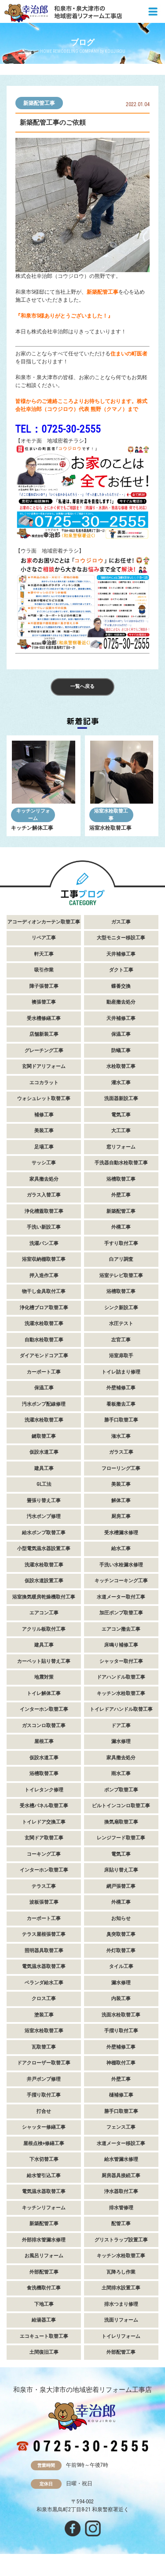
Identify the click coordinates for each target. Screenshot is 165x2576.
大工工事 (121, 1131)
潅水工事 (121, 1436)
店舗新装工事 (44, 1034)
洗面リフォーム (121, 2320)
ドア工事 (121, 1725)
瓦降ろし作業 (121, 2272)
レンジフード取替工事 (121, 1838)
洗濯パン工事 (44, 1243)
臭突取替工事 (121, 1934)
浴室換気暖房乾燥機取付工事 (44, 1597)
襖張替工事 (44, 1002)
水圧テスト (121, 1323)
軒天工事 (44, 954)
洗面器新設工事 (121, 1098)
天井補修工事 (121, 954)
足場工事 (44, 1147)
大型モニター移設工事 (121, 938)
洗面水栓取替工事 (121, 2015)
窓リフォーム (121, 1147)
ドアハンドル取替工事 (121, 1677)
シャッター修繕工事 (44, 2127)
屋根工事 (44, 1741)
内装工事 (121, 1998)
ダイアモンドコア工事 (44, 1356)
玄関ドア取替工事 (44, 1838)
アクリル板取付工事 (44, 1629)
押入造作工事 (44, 1275)
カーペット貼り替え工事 (44, 1661)
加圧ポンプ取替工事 (121, 1613)
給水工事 (121, 1548)
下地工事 (44, 2304)
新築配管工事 (39, 103)
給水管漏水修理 (121, 2159)
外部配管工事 (44, 2272)
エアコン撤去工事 (121, 1629)
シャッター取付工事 (121, 1661)
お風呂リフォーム (44, 2256)
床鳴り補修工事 (121, 1645)
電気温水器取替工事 (44, 1966)
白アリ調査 (121, 1259)
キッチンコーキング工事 (121, 1581)
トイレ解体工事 (44, 1693)
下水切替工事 (44, 2159)
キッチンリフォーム (33, 815)
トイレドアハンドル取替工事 (121, 1709)
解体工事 (121, 1500)
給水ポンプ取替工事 (44, 1533)
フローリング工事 (121, 1468)
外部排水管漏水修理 (44, 2240)
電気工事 (121, 1115)
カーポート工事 (44, 1372)
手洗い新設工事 (44, 1227)
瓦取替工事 (44, 2047)
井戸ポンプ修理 (44, 2079)
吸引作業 (44, 970)
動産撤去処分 (121, 1002)
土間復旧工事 (44, 2352)
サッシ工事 (44, 1163)
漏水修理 (121, 1741)
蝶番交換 (121, 986)
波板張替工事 (44, 1902)
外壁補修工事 (121, 1388)
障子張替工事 (44, 986)
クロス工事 (44, 1998)
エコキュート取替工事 (44, 2336)
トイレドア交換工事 (44, 1822)
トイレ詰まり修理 (121, 1372)
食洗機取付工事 (44, 2288)
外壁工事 (121, 1195)
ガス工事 (121, 922)
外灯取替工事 (121, 1950)
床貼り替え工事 (121, 1870)
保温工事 (121, 1034)
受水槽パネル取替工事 (44, 1806)
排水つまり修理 (121, 2304)
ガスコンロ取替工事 (44, 1725)
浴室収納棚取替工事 (44, 1259)
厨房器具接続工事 (121, 2176)
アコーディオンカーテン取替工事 (44, 922)
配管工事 (121, 2224)
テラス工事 (44, 1886)
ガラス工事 (121, 1452)
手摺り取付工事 (121, 2031)
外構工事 (121, 1227)
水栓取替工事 (121, 1066)
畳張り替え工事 (44, 1500)
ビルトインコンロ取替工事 (121, 1806)
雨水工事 (121, 1773)
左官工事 (121, 1340)
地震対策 (44, 1677)
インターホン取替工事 (44, 1709)
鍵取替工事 (44, 1436)
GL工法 (44, 1484)
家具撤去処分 (44, 1179)
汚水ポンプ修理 (44, 1516)
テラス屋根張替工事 (44, 1934)
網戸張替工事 (121, 1886)
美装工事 (44, 1131)
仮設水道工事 (44, 1452)
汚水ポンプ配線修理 (44, 1404)
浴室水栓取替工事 (111, 815)
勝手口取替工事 (121, 1420)
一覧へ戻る (82, 686)
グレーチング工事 (44, 1050)
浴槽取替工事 (121, 1179)
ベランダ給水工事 (44, 1983)
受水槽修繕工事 (44, 1018)
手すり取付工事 (121, 1243)
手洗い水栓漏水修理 (121, 1565)
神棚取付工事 (121, 2063)
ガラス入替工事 (44, 1195)
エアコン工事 (44, 1613)
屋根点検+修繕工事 (44, 2143)
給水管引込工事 (44, 2176)
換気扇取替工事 (121, 1822)
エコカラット (44, 1083)
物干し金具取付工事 (44, 1291)
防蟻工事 (121, 1050)
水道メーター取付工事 (121, 1597)
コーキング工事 (44, 1854)
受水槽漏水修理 (121, 1533)
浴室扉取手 (121, 1356)
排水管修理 (121, 2208)
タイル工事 (121, 1966)
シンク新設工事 (121, 1308)
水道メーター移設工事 (121, 2143)
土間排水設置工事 (121, 2288)
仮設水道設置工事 (44, 1581)
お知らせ (121, 1918)
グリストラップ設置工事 (121, 2240)
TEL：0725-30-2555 (58, 429)
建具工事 (44, 1468)
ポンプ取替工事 (121, 1790)
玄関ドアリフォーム (44, 1066)
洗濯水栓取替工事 (44, 1323)
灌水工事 (121, 1083)
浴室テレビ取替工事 (121, 1275)
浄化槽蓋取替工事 (44, 1211)
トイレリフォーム (121, 2336)
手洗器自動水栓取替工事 (121, 1163)
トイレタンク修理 (44, 1790)
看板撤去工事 (121, 1404)
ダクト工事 (121, 970)
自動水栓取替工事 (44, 1340)
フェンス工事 (121, 2127)
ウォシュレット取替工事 (44, 1098)
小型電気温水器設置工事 (44, 1548)
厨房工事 (121, 1516)
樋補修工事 (121, 2095)
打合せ (44, 2111)
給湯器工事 (44, 2320)
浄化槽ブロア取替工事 (44, 1308)
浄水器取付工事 (121, 2191)
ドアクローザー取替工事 (44, 2063)
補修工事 (44, 1115)
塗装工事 (44, 2015)
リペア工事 (44, 938)
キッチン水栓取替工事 (121, 1693)
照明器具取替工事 (44, 1950)
